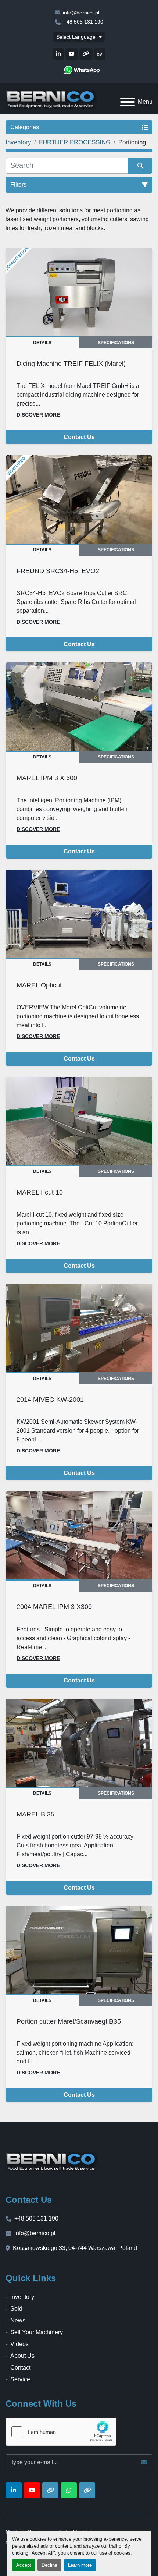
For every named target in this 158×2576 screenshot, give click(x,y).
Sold (16, 2309)
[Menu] (128, 102)
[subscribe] (144, 2462)
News (18, 2320)
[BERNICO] (52, 2161)
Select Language (76, 37)
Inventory (22, 2297)
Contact (20, 2368)
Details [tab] (42, 343)
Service (20, 2379)
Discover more (38, 415)
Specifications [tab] (116, 343)
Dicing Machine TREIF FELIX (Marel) (71, 363)
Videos (19, 2344)
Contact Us (79, 437)
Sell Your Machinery (37, 2332)
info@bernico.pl (81, 13)
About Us (22, 2356)
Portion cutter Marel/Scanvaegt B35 (69, 2021)
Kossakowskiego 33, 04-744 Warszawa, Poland (75, 2248)
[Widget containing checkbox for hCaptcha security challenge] (61, 2432)
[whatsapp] (82, 70)
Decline (49, 2565)
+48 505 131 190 (83, 22)
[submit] (140, 166)
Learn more (80, 2565)
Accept (24, 2565)
